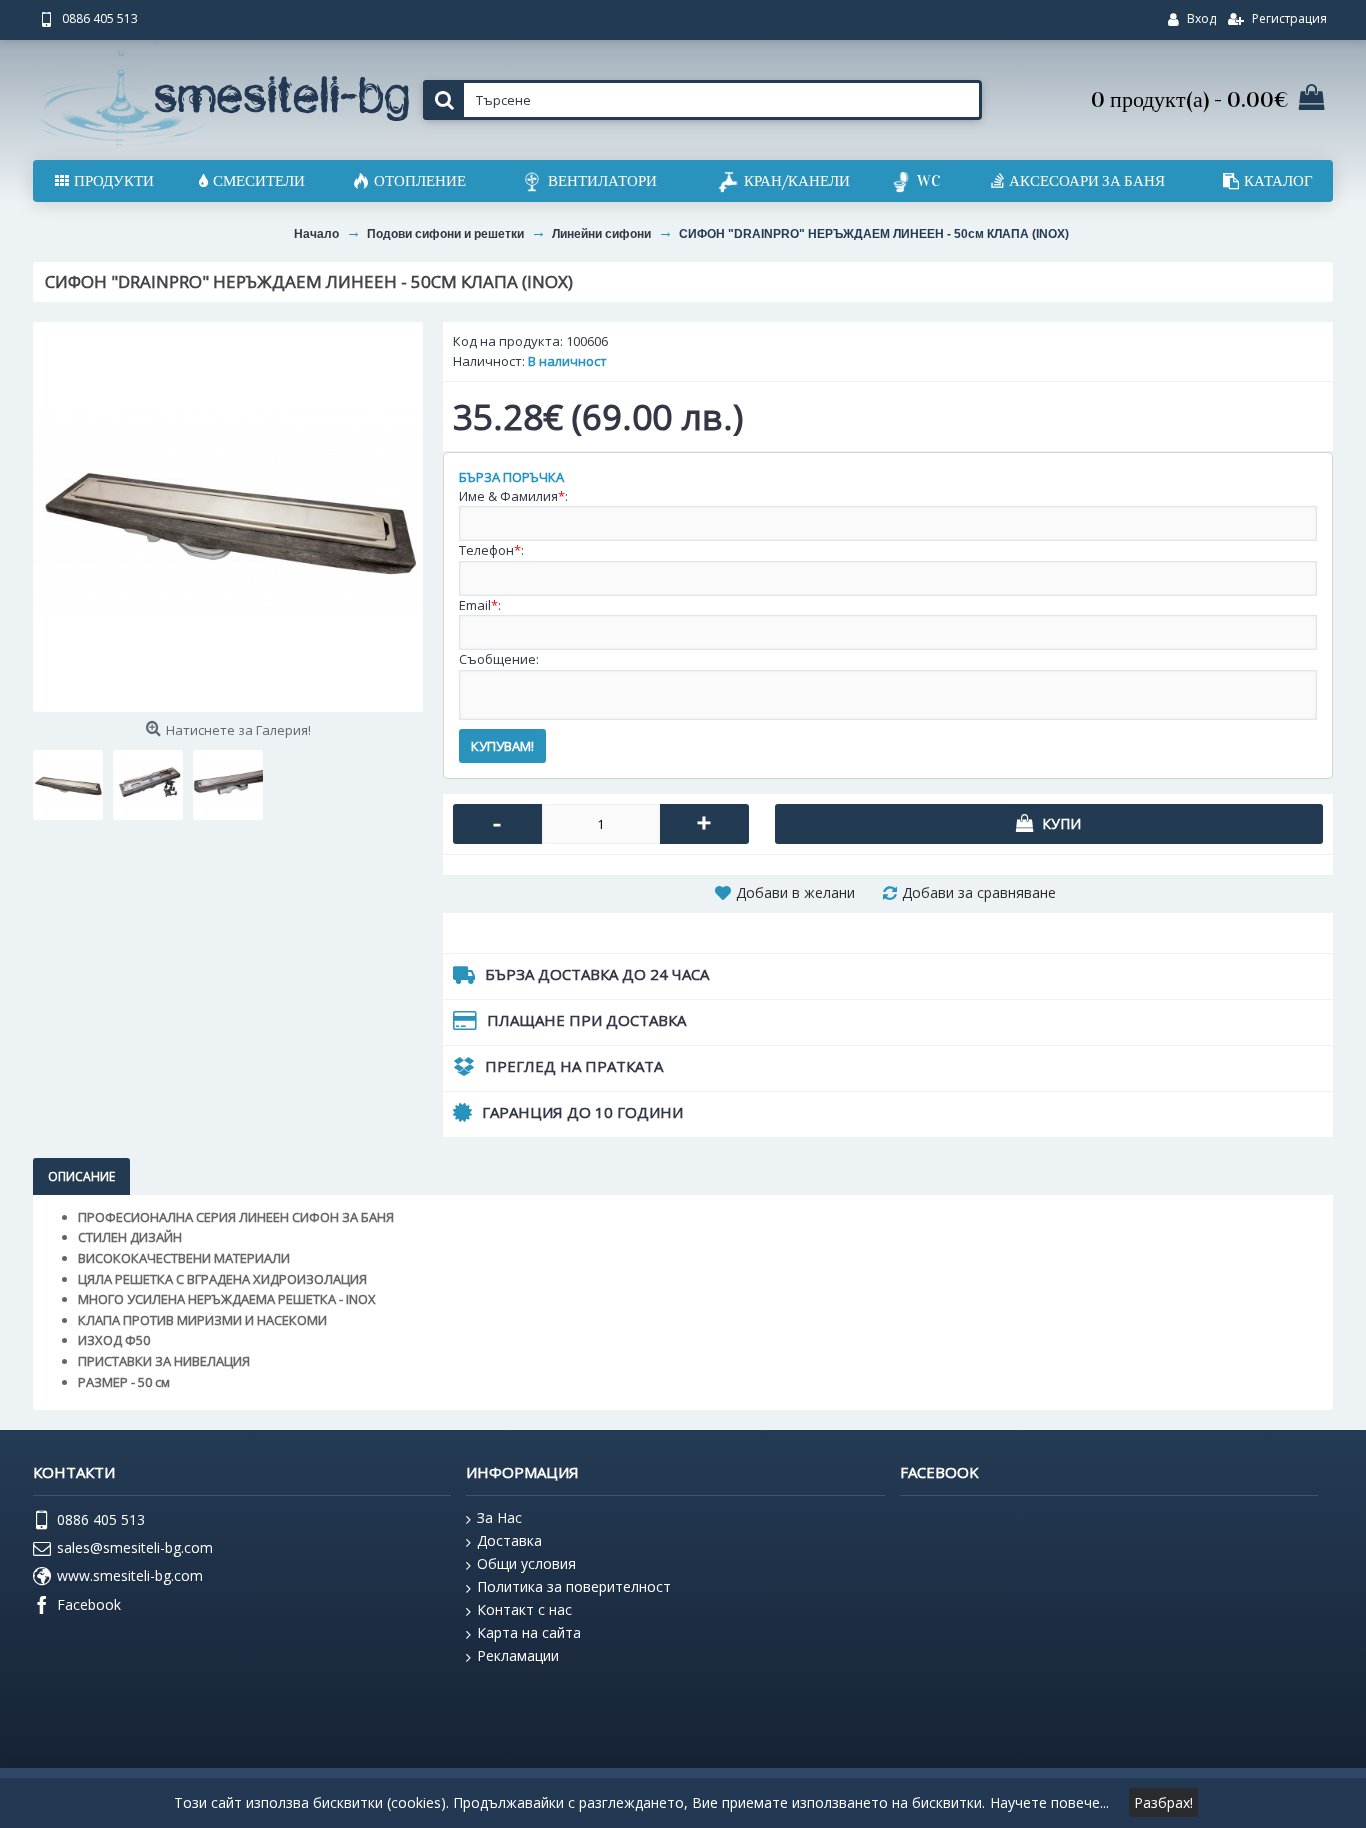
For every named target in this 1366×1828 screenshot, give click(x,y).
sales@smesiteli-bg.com (135, 1547)
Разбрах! (1163, 1802)
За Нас (499, 1517)
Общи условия (526, 1563)
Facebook (89, 1604)
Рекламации (518, 1655)
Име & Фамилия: (513, 496)
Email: (480, 605)
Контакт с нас (524, 1609)
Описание (81, 1176)
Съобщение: (499, 659)
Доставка (509, 1540)
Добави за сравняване (979, 892)
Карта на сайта (529, 1632)
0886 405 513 (101, 1519)
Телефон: (491, 550)
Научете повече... (1049, 1802)
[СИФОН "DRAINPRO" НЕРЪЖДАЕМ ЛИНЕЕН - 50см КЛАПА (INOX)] (228, 517)
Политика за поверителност (574, 1586)
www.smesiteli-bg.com (130, 1575)
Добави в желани (795, 892)
